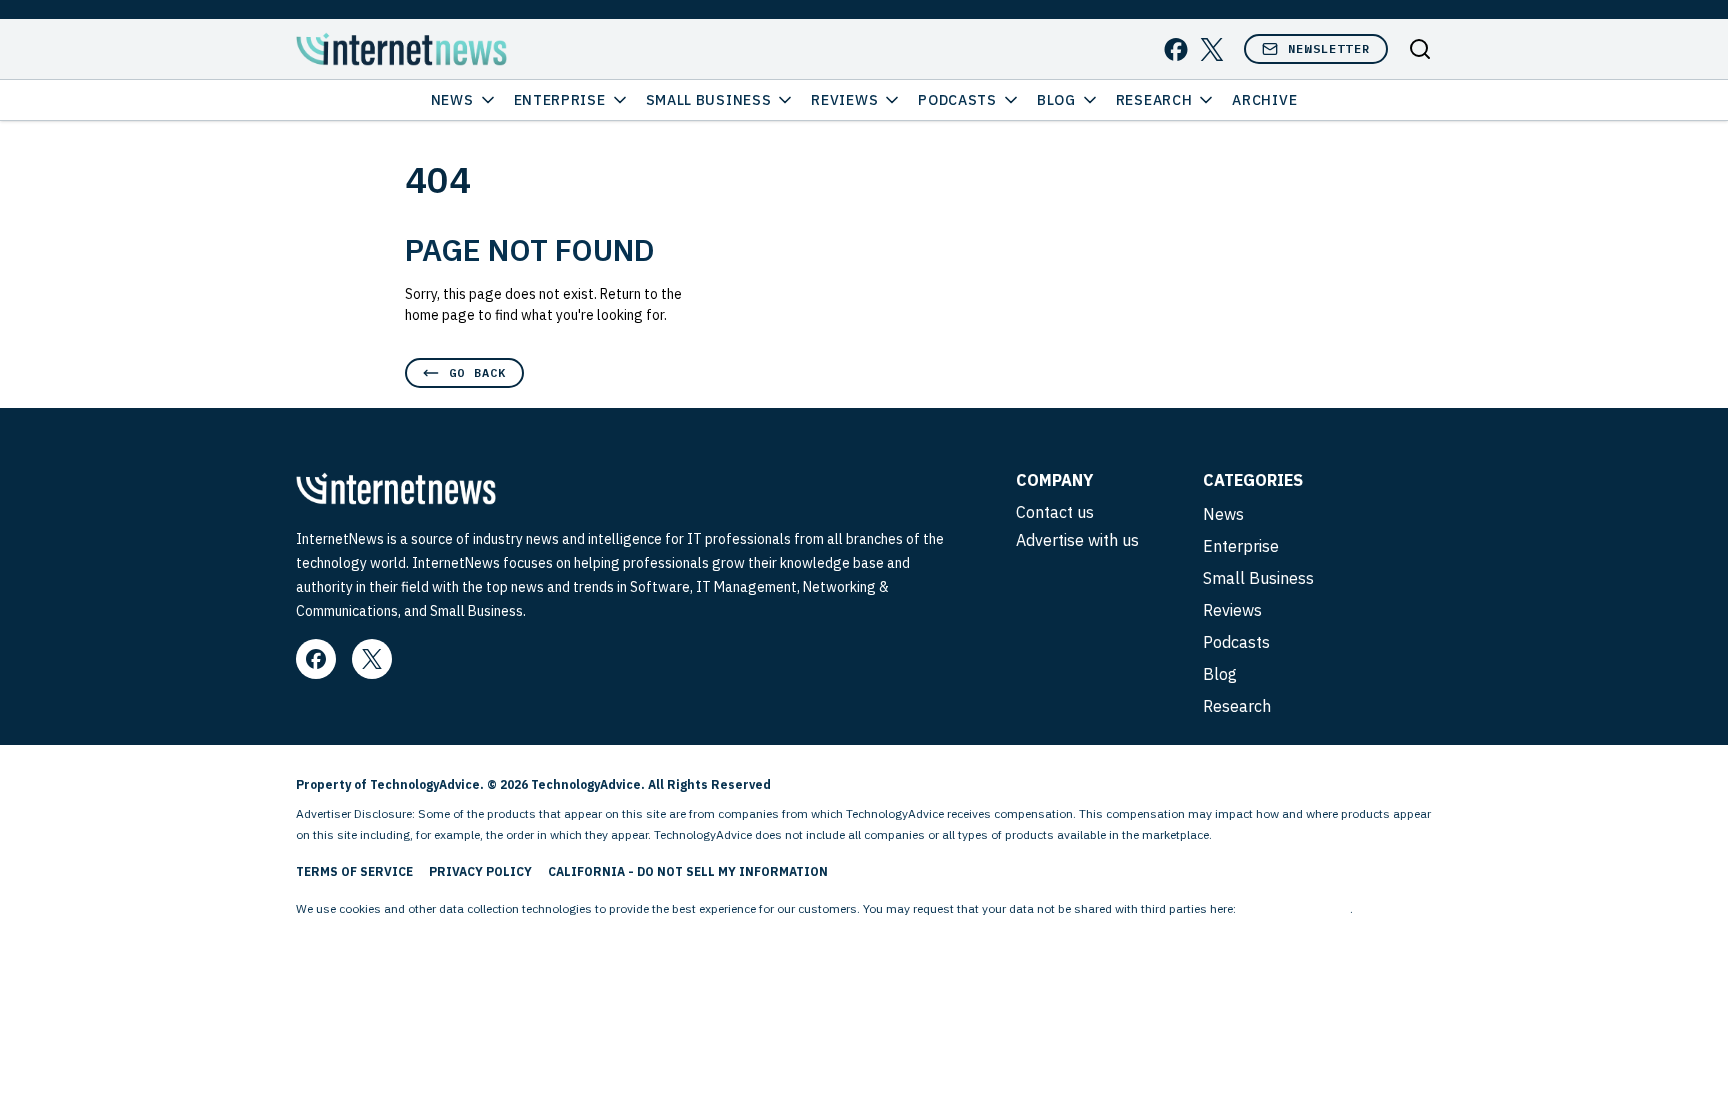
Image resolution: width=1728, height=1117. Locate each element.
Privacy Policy (480, 871)
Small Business (709, 100)
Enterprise (560, 100)
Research (1154, 100)
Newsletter (1329, 48)
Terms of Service (354, 871)
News (452, 100)
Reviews (844, 100)
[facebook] (1176, 49)
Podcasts (957, 100)
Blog (1056, 100)
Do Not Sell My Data (1294, 908)
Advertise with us (1077, 540)
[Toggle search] (1420, 49)
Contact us (1055, 512)
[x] (1212, 49)
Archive (1264, 100)
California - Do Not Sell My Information (688, 871)
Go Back (477, 372)
